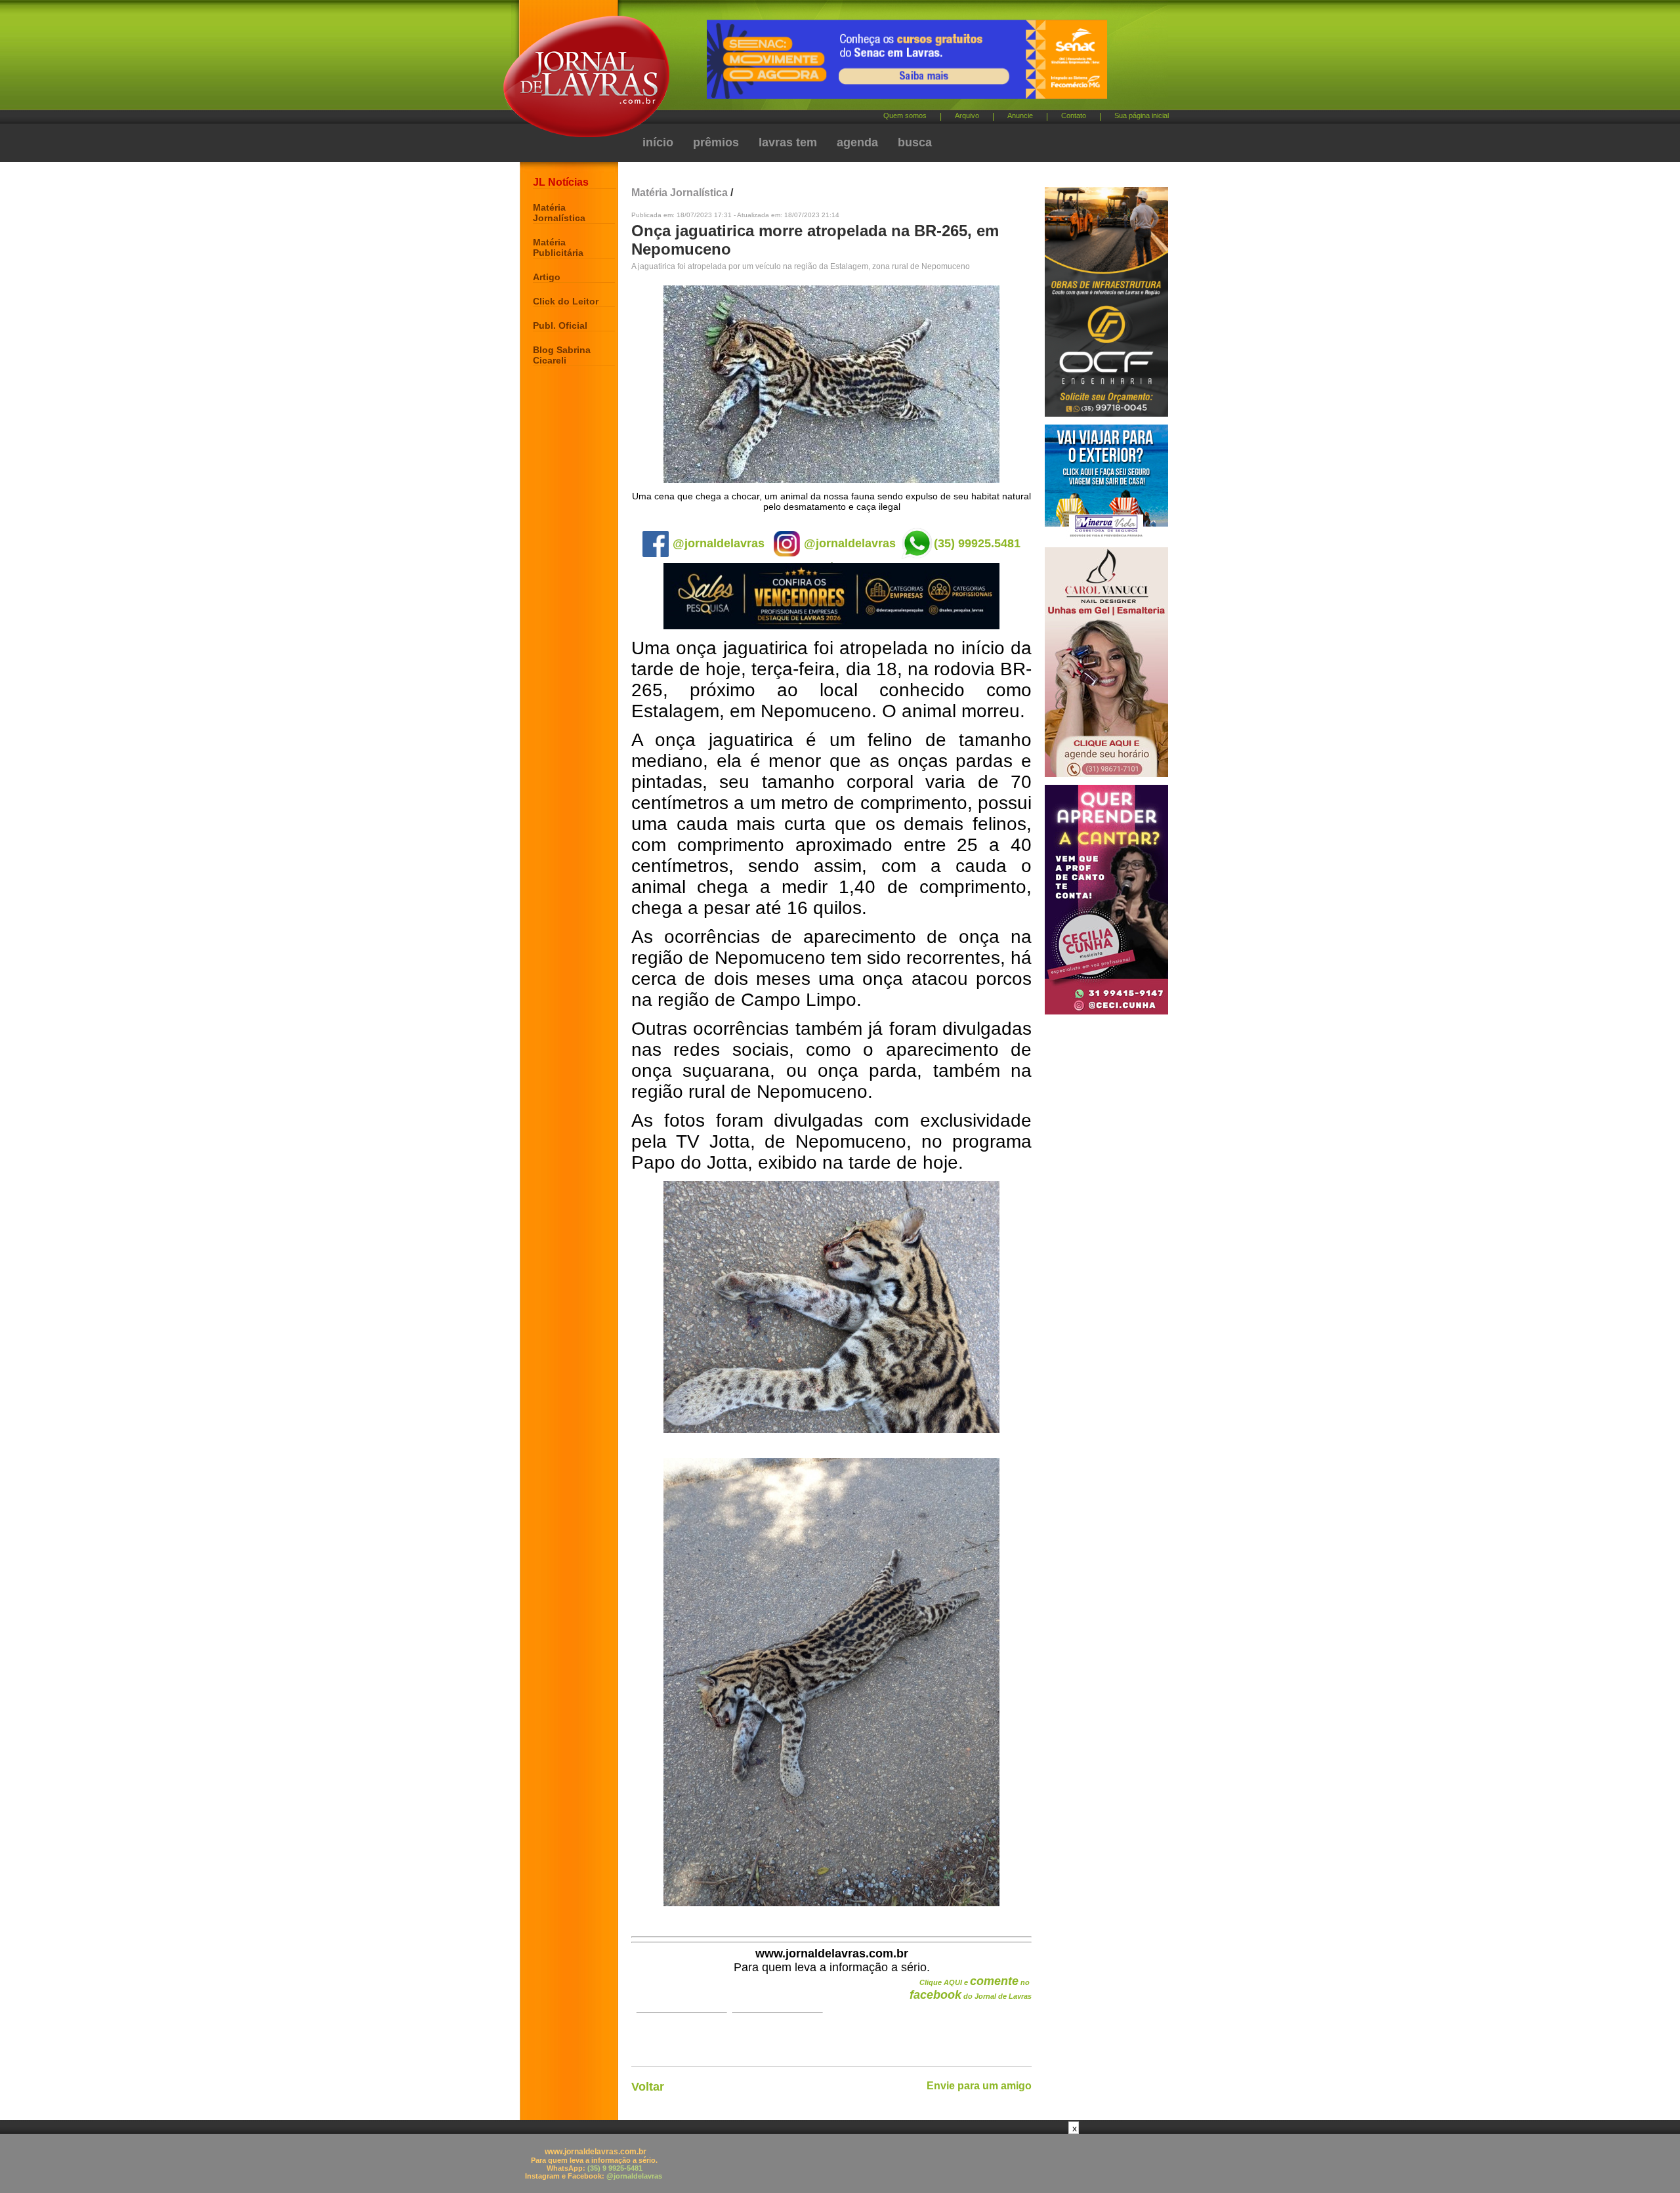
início (658, 142)
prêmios (716, 142)
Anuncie (1020, 115)
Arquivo (967, 115)
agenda (857, 142)
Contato (1074, 115)
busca (915, 142)
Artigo (547, 277)
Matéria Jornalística (559, 213)
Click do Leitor (566, 301)
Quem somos (905, 115)
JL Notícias (561, 182)
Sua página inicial (1142, 115)
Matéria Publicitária (558, 247)
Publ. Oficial (560, 325)
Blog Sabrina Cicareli (562, 355)
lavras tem (788, 142)
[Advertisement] (840, 2163)
